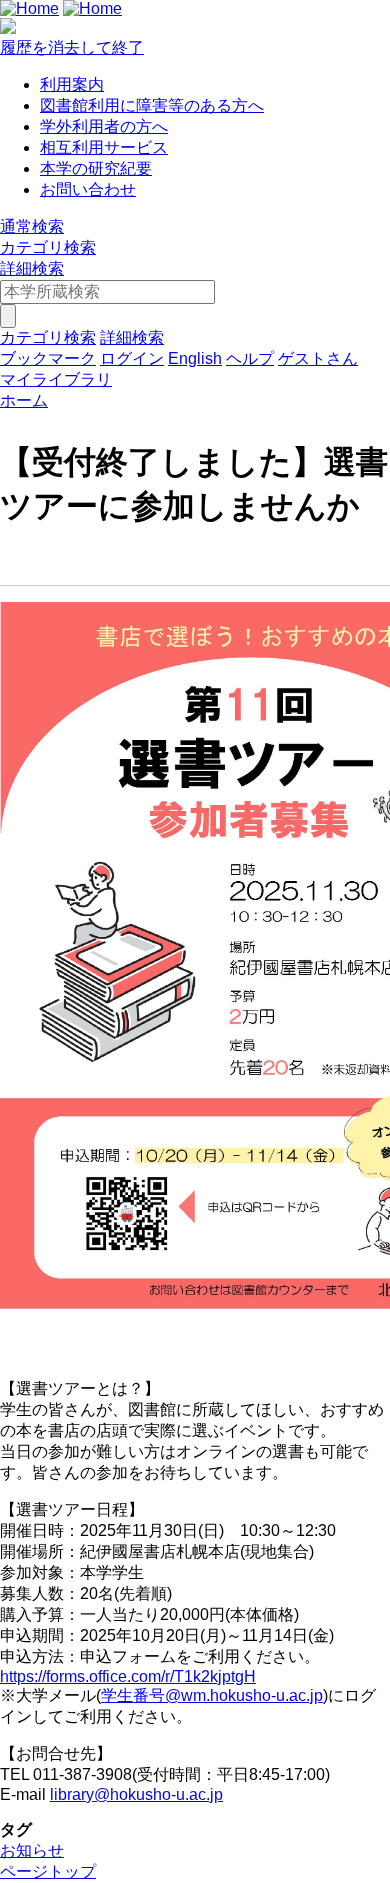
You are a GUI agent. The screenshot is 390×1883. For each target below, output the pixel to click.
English (195, 358)
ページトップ (48, 1871)
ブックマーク (48, 358)
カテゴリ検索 (48, 247)
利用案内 (72, 84)
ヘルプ (250, 358)
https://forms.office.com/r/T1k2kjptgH (128, 1676)
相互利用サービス (104, 147)
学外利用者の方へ (104, 126)
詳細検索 (32, 268)
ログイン (132, 358)
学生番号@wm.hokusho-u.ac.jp (212, 1695)
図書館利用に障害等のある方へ (152, 105)
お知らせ (32, 1850)
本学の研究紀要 (96, 168)
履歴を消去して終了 (72, 47)
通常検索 (32, 226)
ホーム (24, 400)
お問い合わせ (88, 189)
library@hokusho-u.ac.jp (136, 1794)
